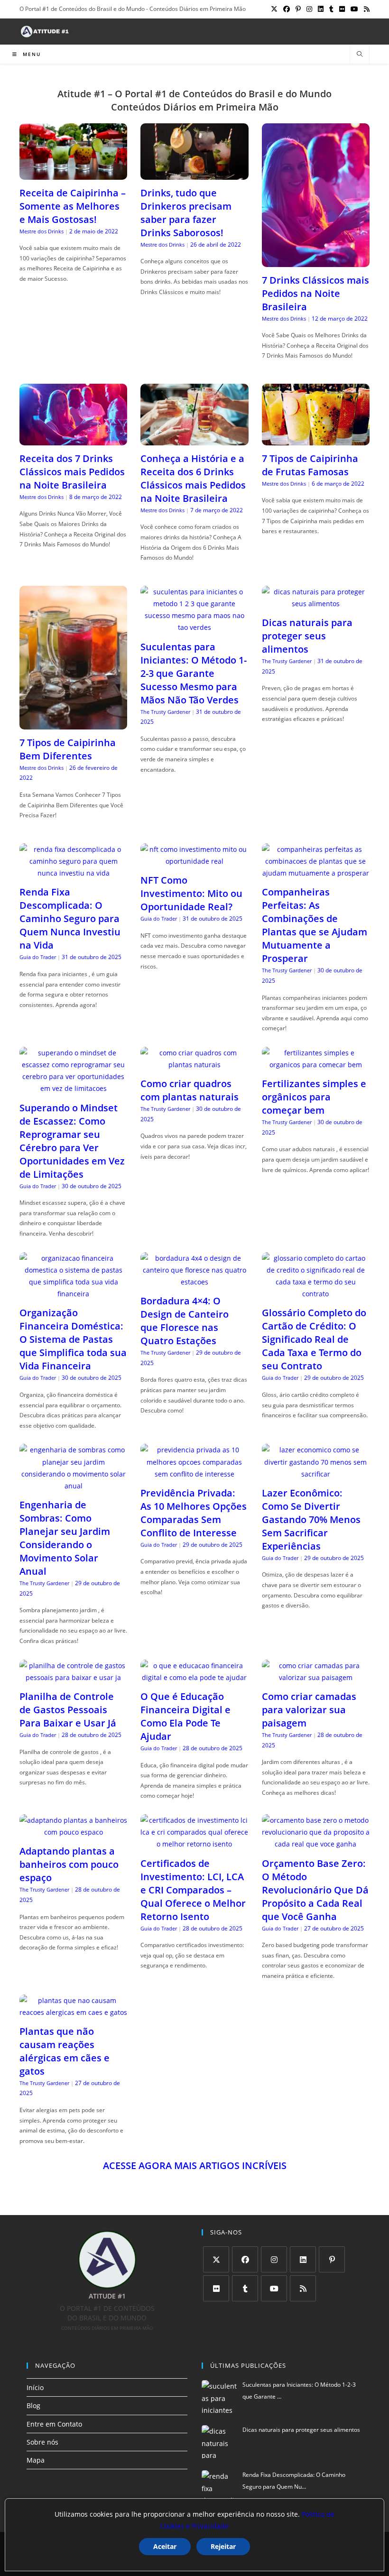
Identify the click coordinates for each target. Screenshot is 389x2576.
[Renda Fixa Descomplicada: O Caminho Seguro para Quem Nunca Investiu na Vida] (73, 873)
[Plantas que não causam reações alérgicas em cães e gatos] (73, 2012)
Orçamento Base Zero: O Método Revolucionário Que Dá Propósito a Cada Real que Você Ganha (315, 1890)
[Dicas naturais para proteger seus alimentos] (316, 604)
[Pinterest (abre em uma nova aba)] (298, 9)
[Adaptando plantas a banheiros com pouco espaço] (73, 1832)
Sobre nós (42, 2442)
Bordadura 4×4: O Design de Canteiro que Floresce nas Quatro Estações (185, 1321)
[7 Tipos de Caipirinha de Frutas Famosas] (316, 439)
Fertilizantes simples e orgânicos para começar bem (314, 1097)
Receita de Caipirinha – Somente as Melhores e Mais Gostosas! (73, 206)
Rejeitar (223, 2546)
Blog (33, 2405)
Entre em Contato (54, 2424)
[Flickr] (216, 2288)
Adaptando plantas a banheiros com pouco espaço (69, 1864)
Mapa (36, 2460)
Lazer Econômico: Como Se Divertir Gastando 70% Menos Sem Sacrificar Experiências (311, 1519)
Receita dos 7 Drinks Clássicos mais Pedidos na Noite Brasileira (72, 472)
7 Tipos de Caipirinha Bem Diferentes (68, 749)
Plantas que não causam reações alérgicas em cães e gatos (65, 2051)
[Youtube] (274, 2288)
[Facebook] (245, 2259)
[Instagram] (274, 2259)
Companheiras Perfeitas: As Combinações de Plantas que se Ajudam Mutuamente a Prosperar (315, 925)
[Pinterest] (332, 2259)
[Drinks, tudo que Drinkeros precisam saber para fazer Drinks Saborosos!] (194, 173)
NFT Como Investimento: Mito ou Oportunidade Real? (191, 893)
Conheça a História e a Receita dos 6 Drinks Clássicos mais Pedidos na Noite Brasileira (193, 478)
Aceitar (165, 2546)
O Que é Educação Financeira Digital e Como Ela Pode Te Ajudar (185, 1716)
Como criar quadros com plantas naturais (190, 1090)
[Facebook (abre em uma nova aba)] (287, 9)
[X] (216, 2259)
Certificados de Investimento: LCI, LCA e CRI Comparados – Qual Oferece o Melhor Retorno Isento (193, 1890)
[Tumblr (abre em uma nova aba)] (331, 9)
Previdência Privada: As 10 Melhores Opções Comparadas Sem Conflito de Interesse (194, 1513)
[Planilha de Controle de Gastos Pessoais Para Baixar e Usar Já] (73, 1677)
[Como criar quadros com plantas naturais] (194, 1065)
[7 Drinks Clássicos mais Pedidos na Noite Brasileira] (316, 261)
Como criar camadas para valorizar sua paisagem (309, 1710)
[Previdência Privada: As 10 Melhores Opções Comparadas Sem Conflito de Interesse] (194, 1474)
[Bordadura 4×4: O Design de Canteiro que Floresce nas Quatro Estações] (194, 1282)
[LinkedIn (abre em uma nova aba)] (321, 9)
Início (35, 2387)
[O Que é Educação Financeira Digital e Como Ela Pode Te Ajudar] (194, 1677)
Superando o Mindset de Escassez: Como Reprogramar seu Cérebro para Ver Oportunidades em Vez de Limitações (72, 1141)
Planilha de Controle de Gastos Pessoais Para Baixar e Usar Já (68, 1710)
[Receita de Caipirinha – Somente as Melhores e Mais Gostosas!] (73, 173)
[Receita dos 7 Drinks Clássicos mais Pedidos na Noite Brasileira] (73, 439)
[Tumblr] (245, 2288)
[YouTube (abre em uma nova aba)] (354, 9)
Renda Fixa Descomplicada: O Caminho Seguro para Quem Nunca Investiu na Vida (70, 919)
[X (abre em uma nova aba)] (274, 9)
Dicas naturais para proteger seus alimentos (307, 636)
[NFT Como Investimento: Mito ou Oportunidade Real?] (194, 861)
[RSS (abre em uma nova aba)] (365, 9)
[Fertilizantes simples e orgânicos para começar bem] (316, 1065)
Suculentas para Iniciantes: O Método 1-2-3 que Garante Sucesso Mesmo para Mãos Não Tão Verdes (194, 673)
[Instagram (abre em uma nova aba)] (309, 9)
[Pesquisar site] (360, 55)
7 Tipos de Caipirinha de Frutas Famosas (310, 465)
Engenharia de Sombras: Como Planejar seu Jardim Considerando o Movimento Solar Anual (65, 1538)
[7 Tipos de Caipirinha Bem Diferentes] (73, 724)
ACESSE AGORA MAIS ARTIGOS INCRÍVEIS (195, 2165)
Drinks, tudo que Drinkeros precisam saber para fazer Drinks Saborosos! (186, 213)
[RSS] (303, 2288)
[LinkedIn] (303, 2259)
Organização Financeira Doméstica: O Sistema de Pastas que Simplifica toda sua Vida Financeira (73, 1339)
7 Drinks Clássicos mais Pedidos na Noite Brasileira (315, 293)
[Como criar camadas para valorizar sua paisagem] (316, 1677)
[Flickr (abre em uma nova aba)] (342, 9)
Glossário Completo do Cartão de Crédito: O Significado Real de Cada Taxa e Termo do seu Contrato (314, 1339)
